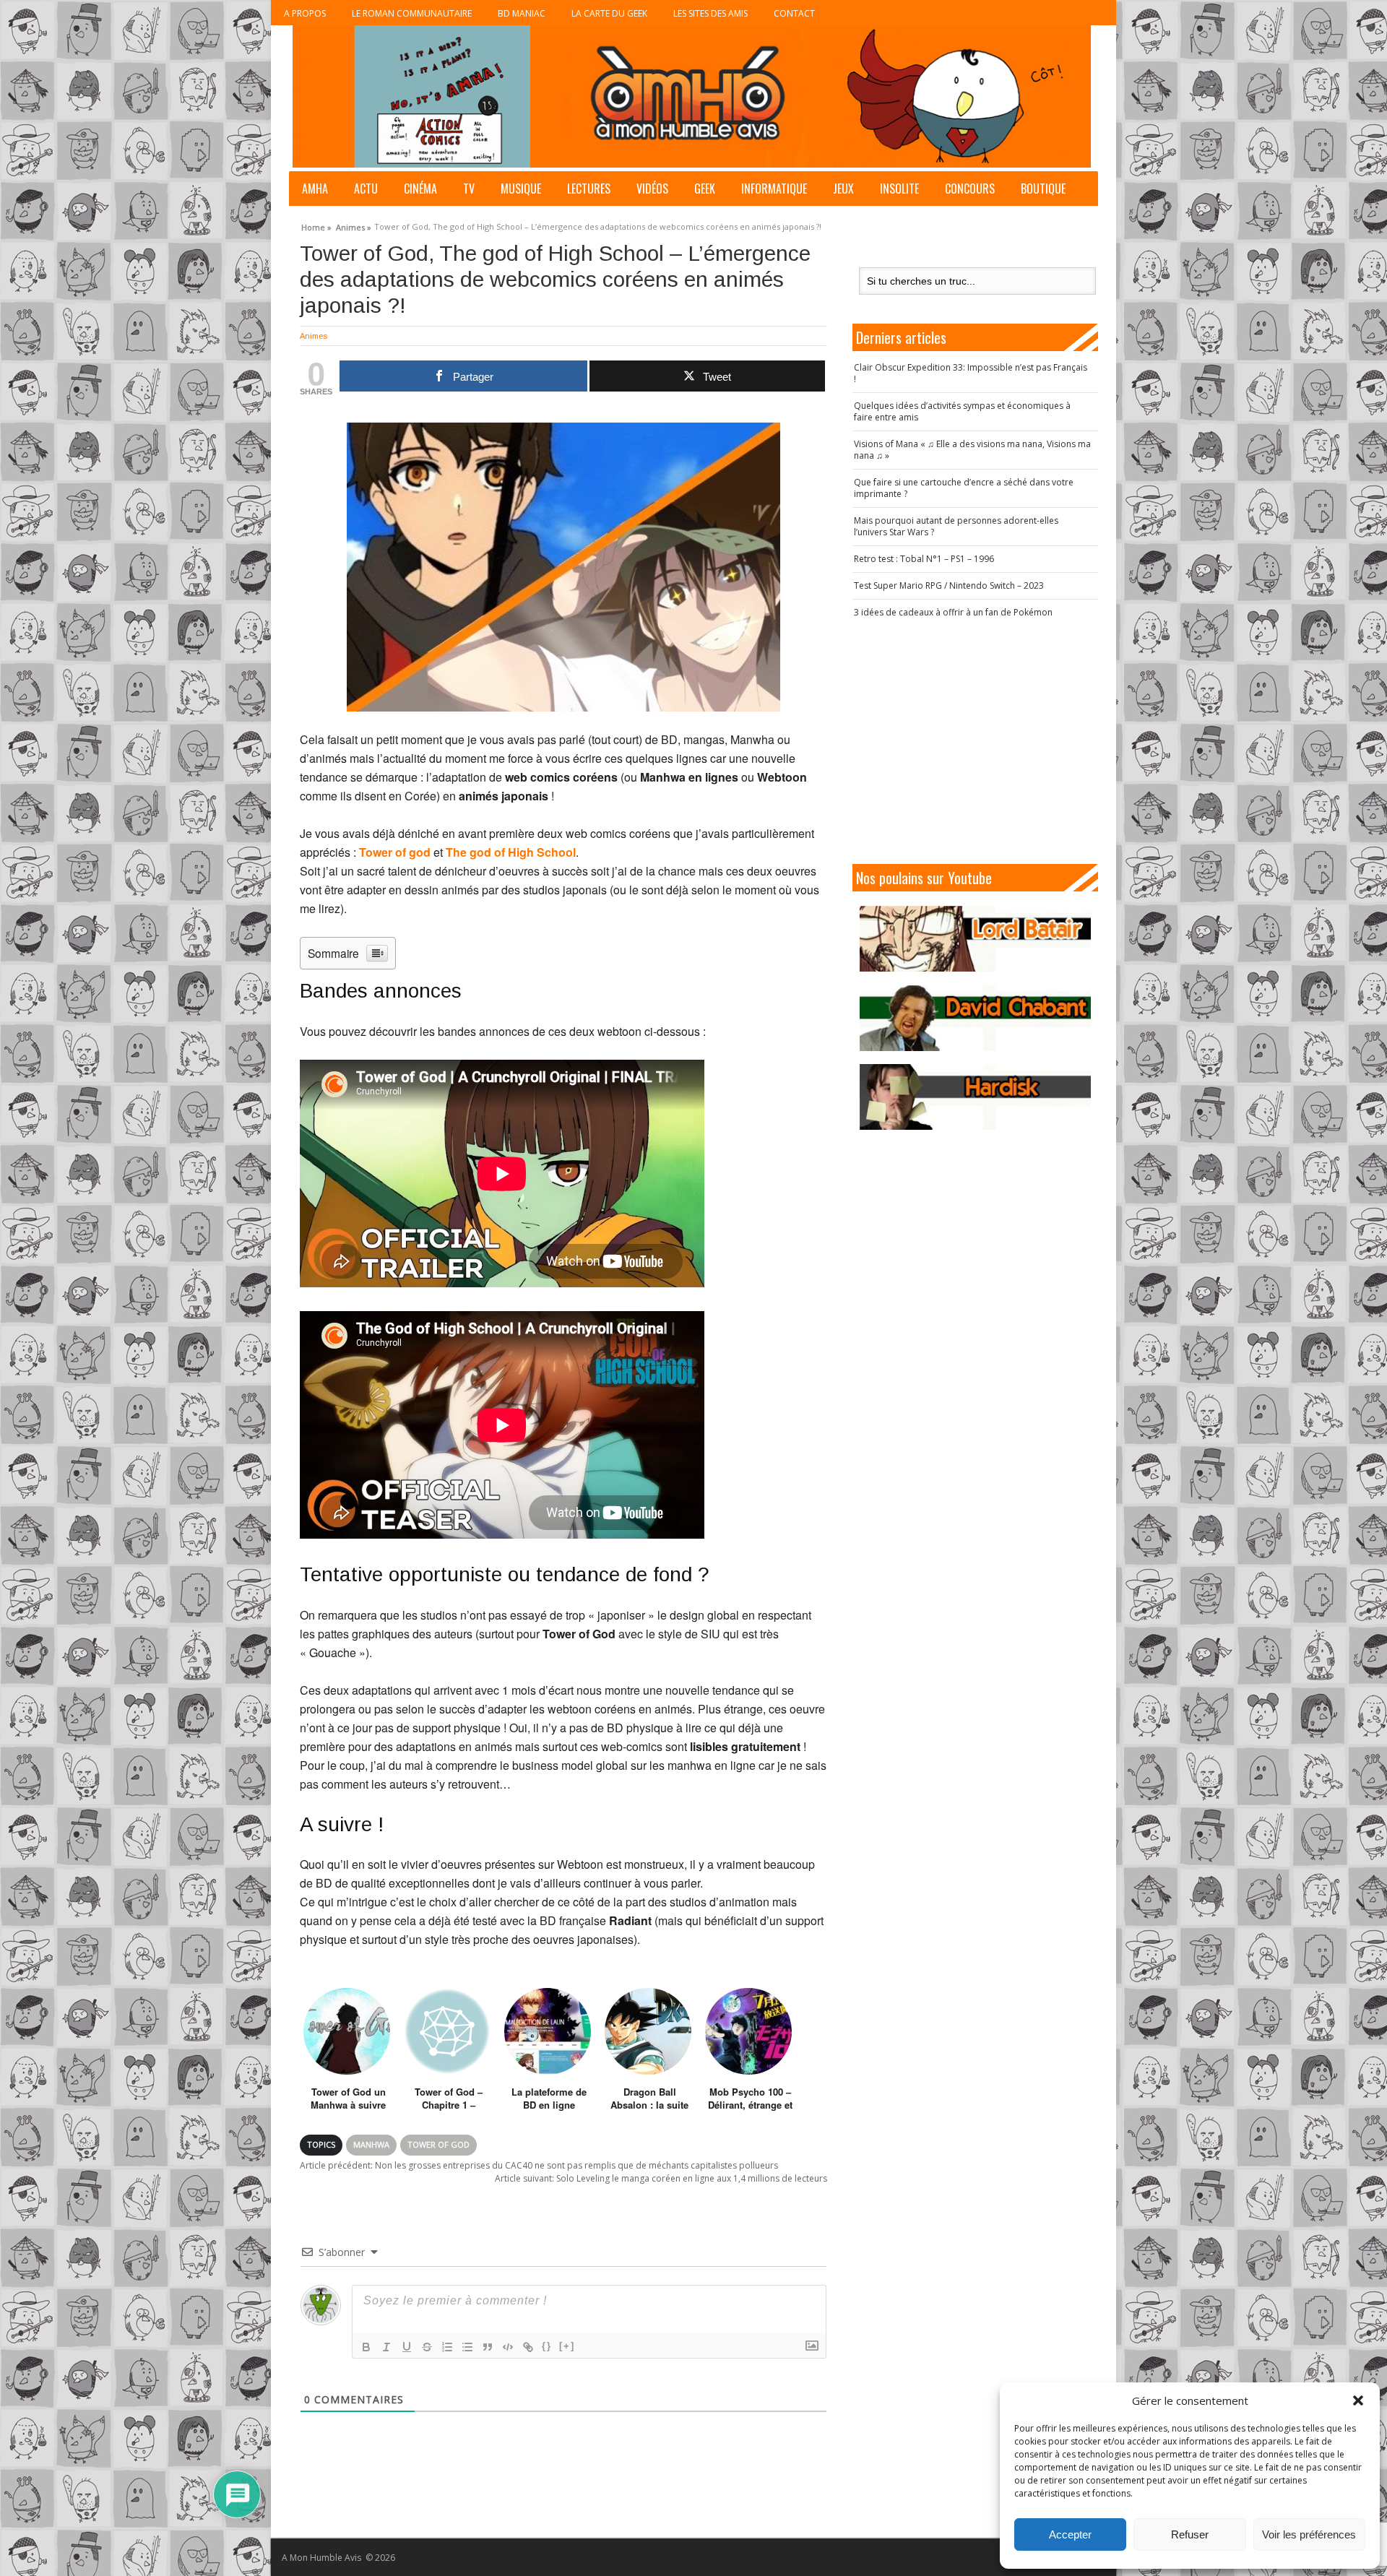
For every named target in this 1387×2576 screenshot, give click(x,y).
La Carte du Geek (609, 13)
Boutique (1043, 189)
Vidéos (652, 189)
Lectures (589, 189)
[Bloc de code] (508, 2347)
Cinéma (420, 189)
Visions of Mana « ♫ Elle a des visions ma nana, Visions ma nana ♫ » (972, 450)
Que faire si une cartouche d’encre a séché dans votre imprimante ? (964, 488)
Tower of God (438, 2144)
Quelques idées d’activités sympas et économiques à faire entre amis (962, 411)
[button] (1358, 2400)
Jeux (843, 189)
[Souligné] (407, 2347)
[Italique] (386, 2347)
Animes (314, 336)
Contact (794, 13)
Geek (705, 189)
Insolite (899, 189)
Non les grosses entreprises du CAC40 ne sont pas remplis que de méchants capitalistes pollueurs (539, 2165)
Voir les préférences (1309, 2534)
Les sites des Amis (710, 13)
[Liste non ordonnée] (467, 2347)
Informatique (774, 189)
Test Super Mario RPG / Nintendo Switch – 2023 (949, 585)
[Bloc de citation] (488, 2347)
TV (469, 189)
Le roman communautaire (412, 13)
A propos (305, 13)
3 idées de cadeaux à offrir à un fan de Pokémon (953, 612)
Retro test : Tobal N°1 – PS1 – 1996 (924, 559)
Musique (521, 189)
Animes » (354, 225)
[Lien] (528, 2347)
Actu (366, 189)
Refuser (1190, 2534)
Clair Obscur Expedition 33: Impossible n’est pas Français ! (971, 373)
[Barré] (427, 2347)
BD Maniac (522, 13)
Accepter (1070, 2534)
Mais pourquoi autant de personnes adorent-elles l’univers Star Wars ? (956, 526)
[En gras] (366, 2347)
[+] (567, 2346)
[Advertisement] (975, 741)
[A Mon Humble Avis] (692, 96)
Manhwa (371, 2144)
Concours (970, 189)
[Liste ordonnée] (447, 2347)
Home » (316, 225)
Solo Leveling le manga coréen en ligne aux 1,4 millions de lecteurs (661, 2178)
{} (547, 2346)
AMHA (315, 189)
